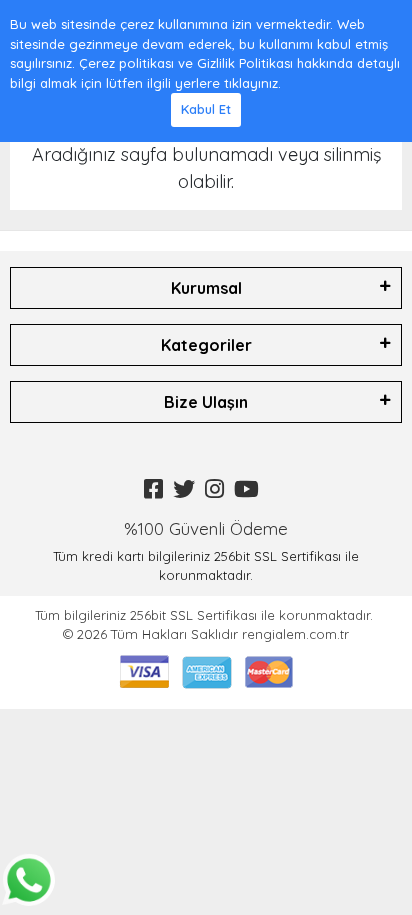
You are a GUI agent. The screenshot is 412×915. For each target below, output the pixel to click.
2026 (94, 634)
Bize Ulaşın (206, 402)
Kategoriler (206, 345)
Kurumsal (206, 288)
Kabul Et (206, 109)
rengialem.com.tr (295, 634)
